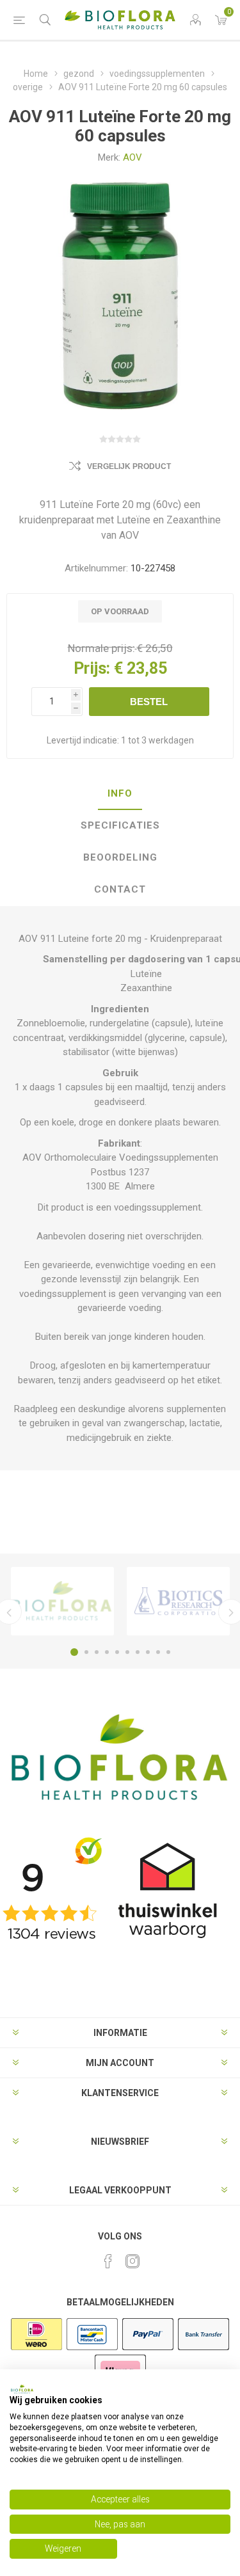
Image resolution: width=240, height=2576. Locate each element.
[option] (62, 1601)
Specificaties (120, 825)
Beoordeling (120, 857)
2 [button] (86, 1652)
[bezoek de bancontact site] (92, 2349)
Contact (120, 889)
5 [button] (117, 1652)
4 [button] (107, 1652)
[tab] (120, 794)
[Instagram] (132, 2261)
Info (120, 793)
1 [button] (74, 1652)
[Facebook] (108, 2261)
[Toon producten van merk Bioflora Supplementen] (62, 1601)
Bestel (149, 702)
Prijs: (92, 668)
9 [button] (158, 1652)
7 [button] (138, 1652)
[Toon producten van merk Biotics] (178, 1601)
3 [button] (97, 1652)
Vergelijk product (129, 466)
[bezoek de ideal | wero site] (36, 2349)
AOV (132, 157)
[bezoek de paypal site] (148, 2349)
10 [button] (168, 1652)
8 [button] (148, 1652)
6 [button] (127, 1652)
